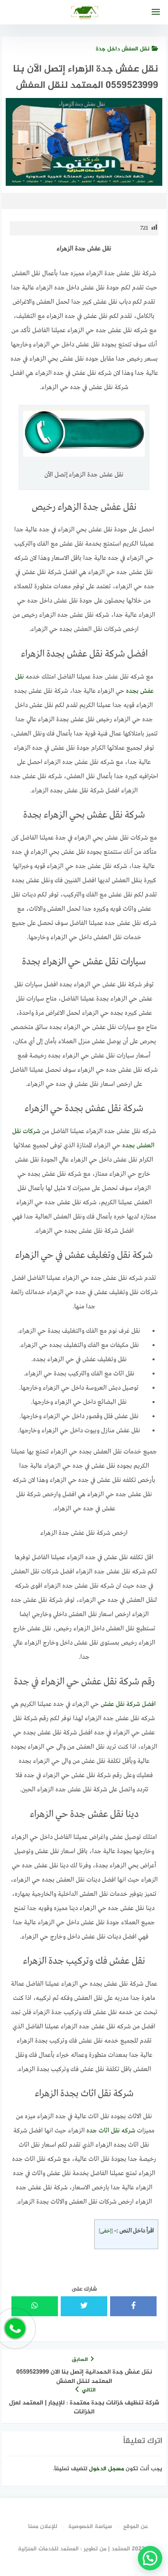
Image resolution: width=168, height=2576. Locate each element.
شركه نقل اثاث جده (111, 2131)
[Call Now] (15, 2328)
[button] (150, 2558)
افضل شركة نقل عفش (128, 1704)
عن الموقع (136, 2527)
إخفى (106, 2231)
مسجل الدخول (106, 2469)
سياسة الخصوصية (90, 2527)
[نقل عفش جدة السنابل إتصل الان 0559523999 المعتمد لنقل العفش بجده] (156, 1704)
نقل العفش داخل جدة (123, 49)
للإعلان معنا (43, 2527)
